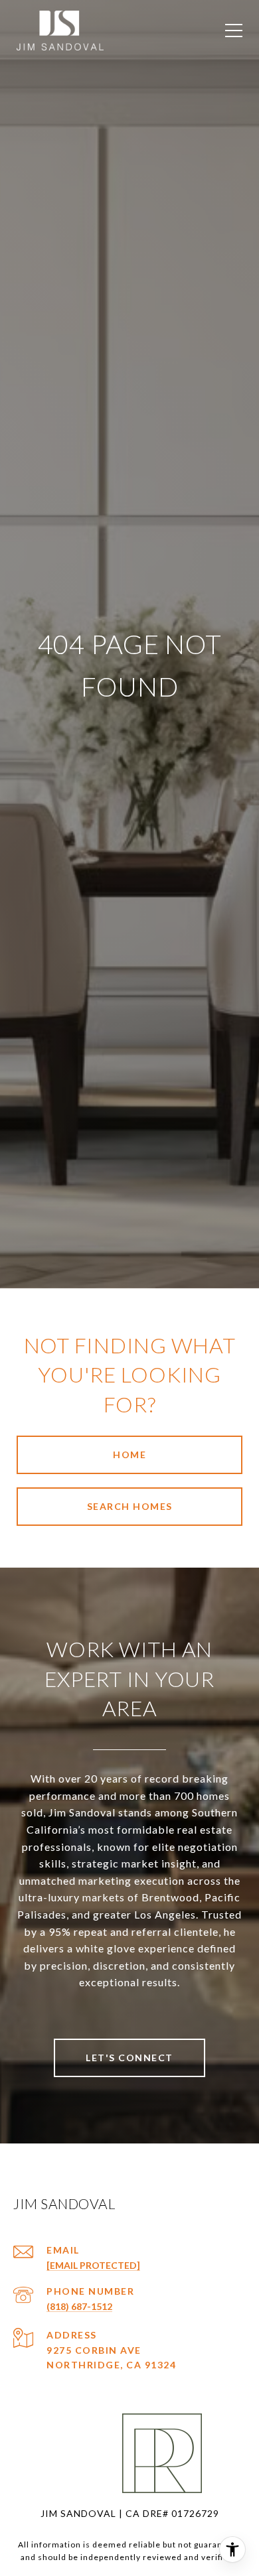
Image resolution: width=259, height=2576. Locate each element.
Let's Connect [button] (129, 2058)
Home (129, 1455)
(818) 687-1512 (79, 2306)
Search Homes (130, 1506)
